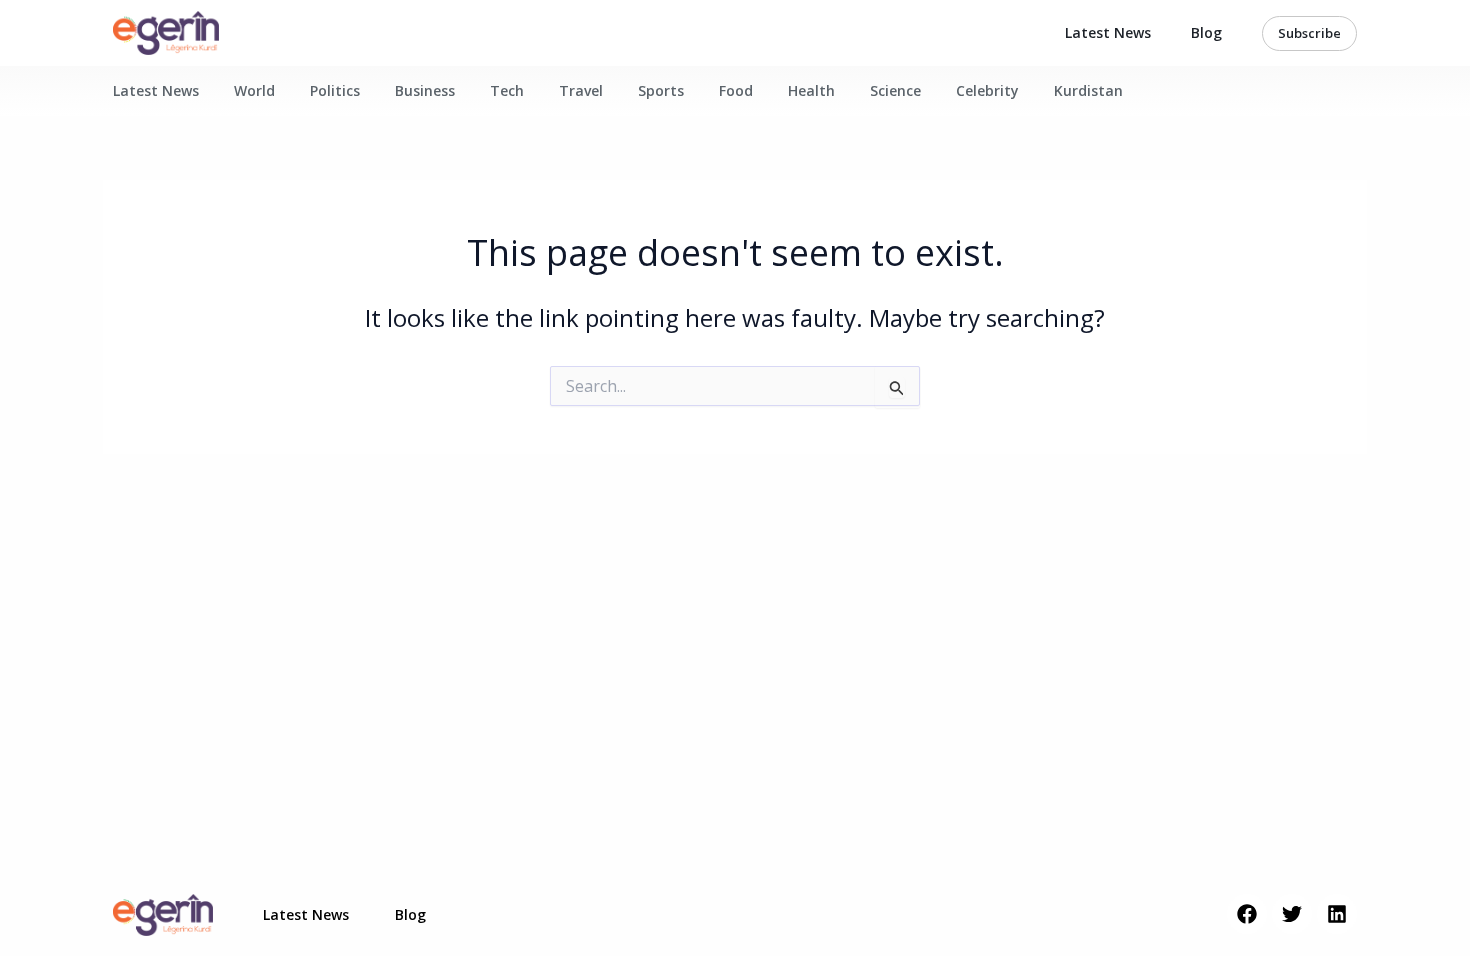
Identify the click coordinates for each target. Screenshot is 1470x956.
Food (736, 90)
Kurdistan (1088, 90)
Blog (1206, 32)
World (254, 90)
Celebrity (987, 90)
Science (895, 90)
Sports (661, 90)
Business (425, 90)
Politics (335, 90)
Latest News (1108, 32)
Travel (581, 90)
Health (811, 90)
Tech (507, 90)
